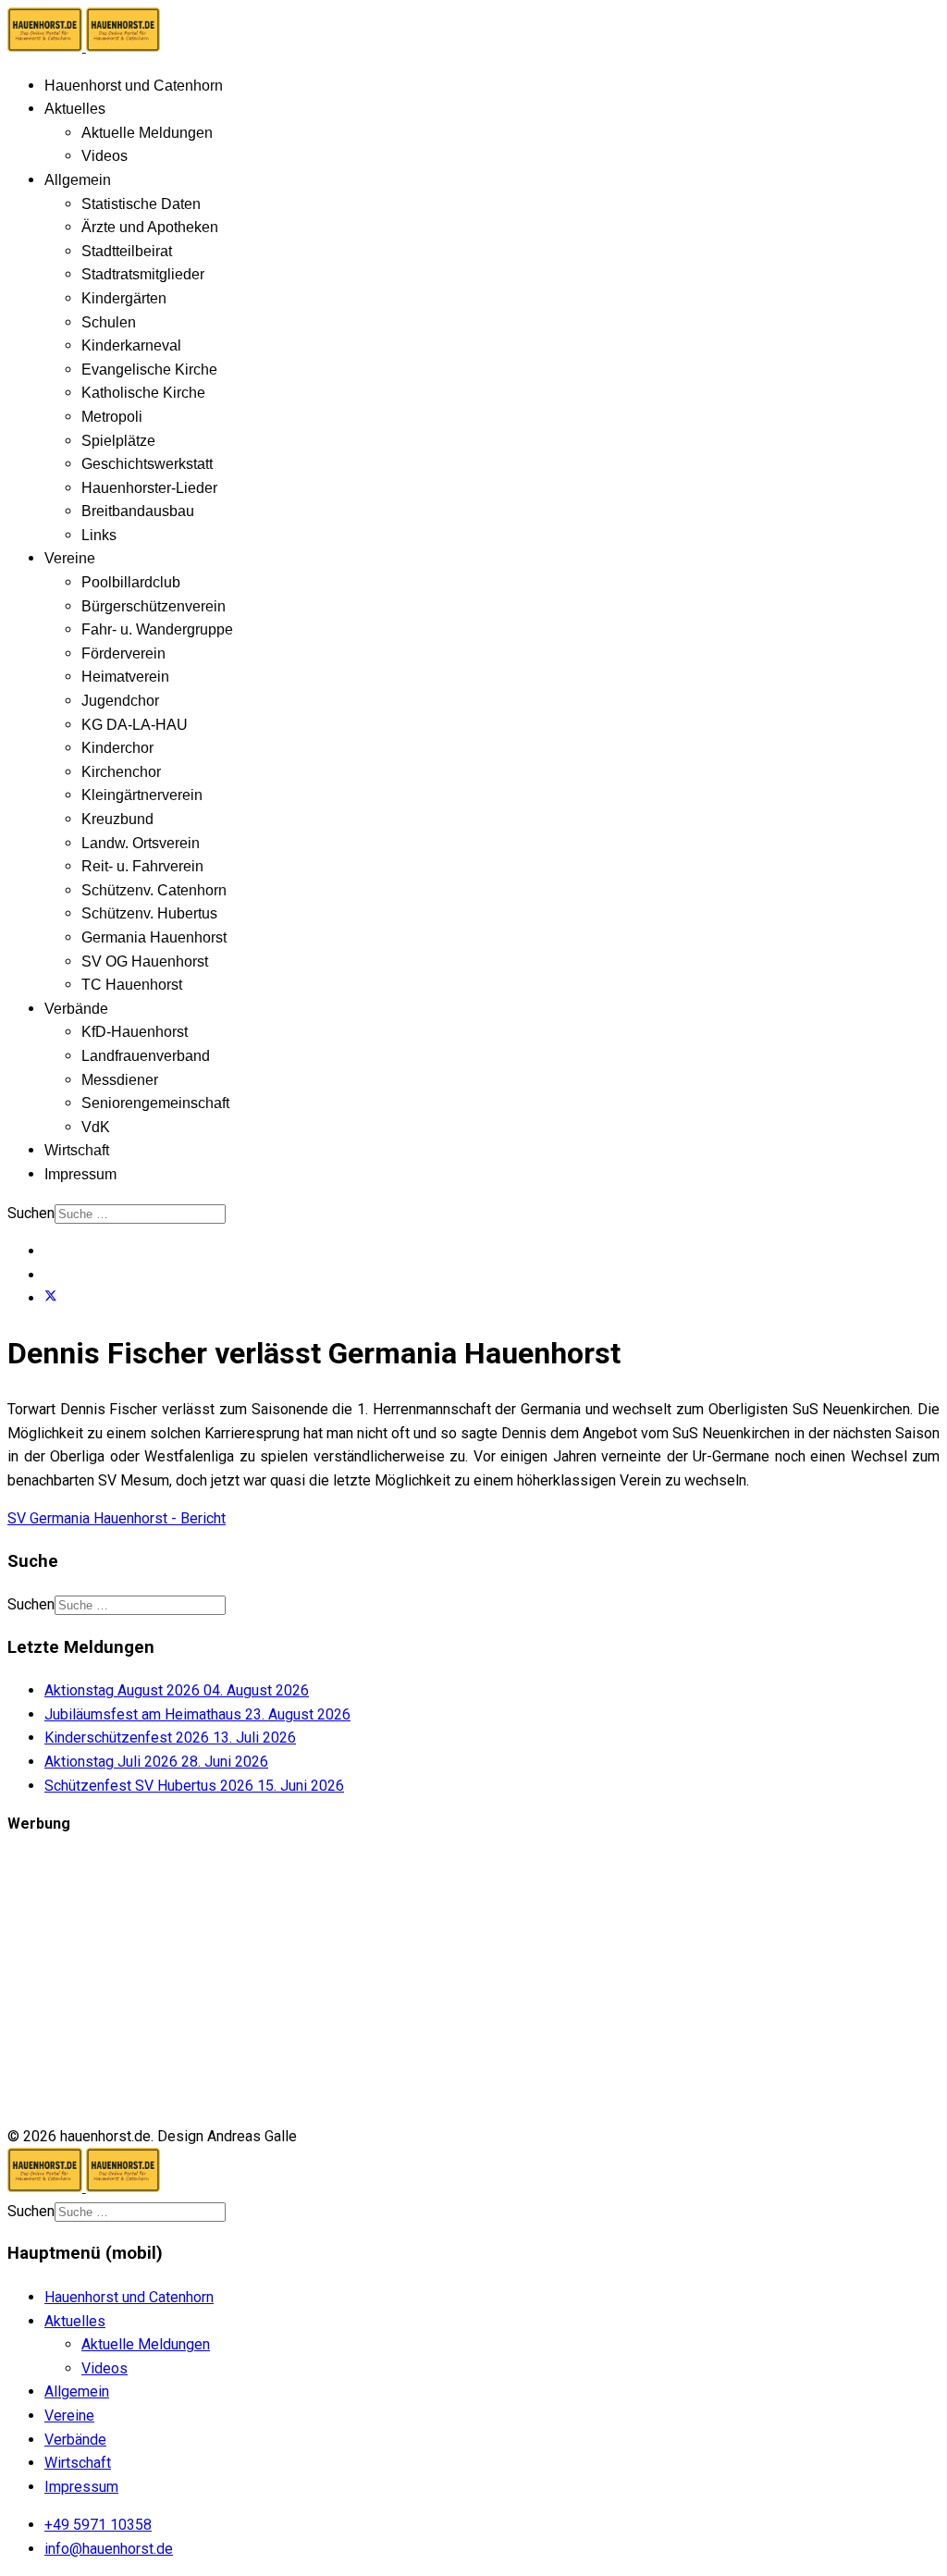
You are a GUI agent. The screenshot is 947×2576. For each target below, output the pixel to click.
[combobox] (140, 1214)
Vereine (70, 558)
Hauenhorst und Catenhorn (134, 86)
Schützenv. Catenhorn (154, 890)
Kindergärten (124, 298)
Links (99, 535)
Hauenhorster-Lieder (149, 488)
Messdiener (120, 1080)
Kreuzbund (117, 819)
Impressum (80, 1174)
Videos (105, 156)
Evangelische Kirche (149, 370)
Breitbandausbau (138, 511)
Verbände (76, 1009)
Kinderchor (117, 748)
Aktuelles (75, 109)
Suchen (31, 1213)
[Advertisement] (473, 1980)
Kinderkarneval (131, 345)
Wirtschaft (77, 1150)
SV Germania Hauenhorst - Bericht (117, 1518)
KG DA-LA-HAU (135, 725)
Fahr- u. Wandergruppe (157, 629)
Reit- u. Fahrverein (142, 866)
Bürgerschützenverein (154, 606)
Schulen (109, 322)
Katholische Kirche (143, 393)
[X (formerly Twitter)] (51, 1298)
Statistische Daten (141, 204)
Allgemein (78, 180)
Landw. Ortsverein (141, 843)
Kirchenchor (121, 772)
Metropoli (112, 417)
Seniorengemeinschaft (155, 1103)
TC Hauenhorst (132, 985)
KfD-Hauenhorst (135, 1032)
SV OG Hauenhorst (145, 961)
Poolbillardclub (131, 582)
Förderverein (123, 653)
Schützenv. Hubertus (149, 913)
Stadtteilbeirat (127, 251)
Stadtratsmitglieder (143, 274)
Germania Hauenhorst (154, 937)
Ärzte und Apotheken (150, 227)
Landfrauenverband (146, 1056)
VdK (96, 1127)
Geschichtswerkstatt (147, 464)
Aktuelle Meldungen (147, 133)
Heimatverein (125, 677)
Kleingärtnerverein (142, 795)
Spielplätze (118, 441)
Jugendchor (120, 701)
